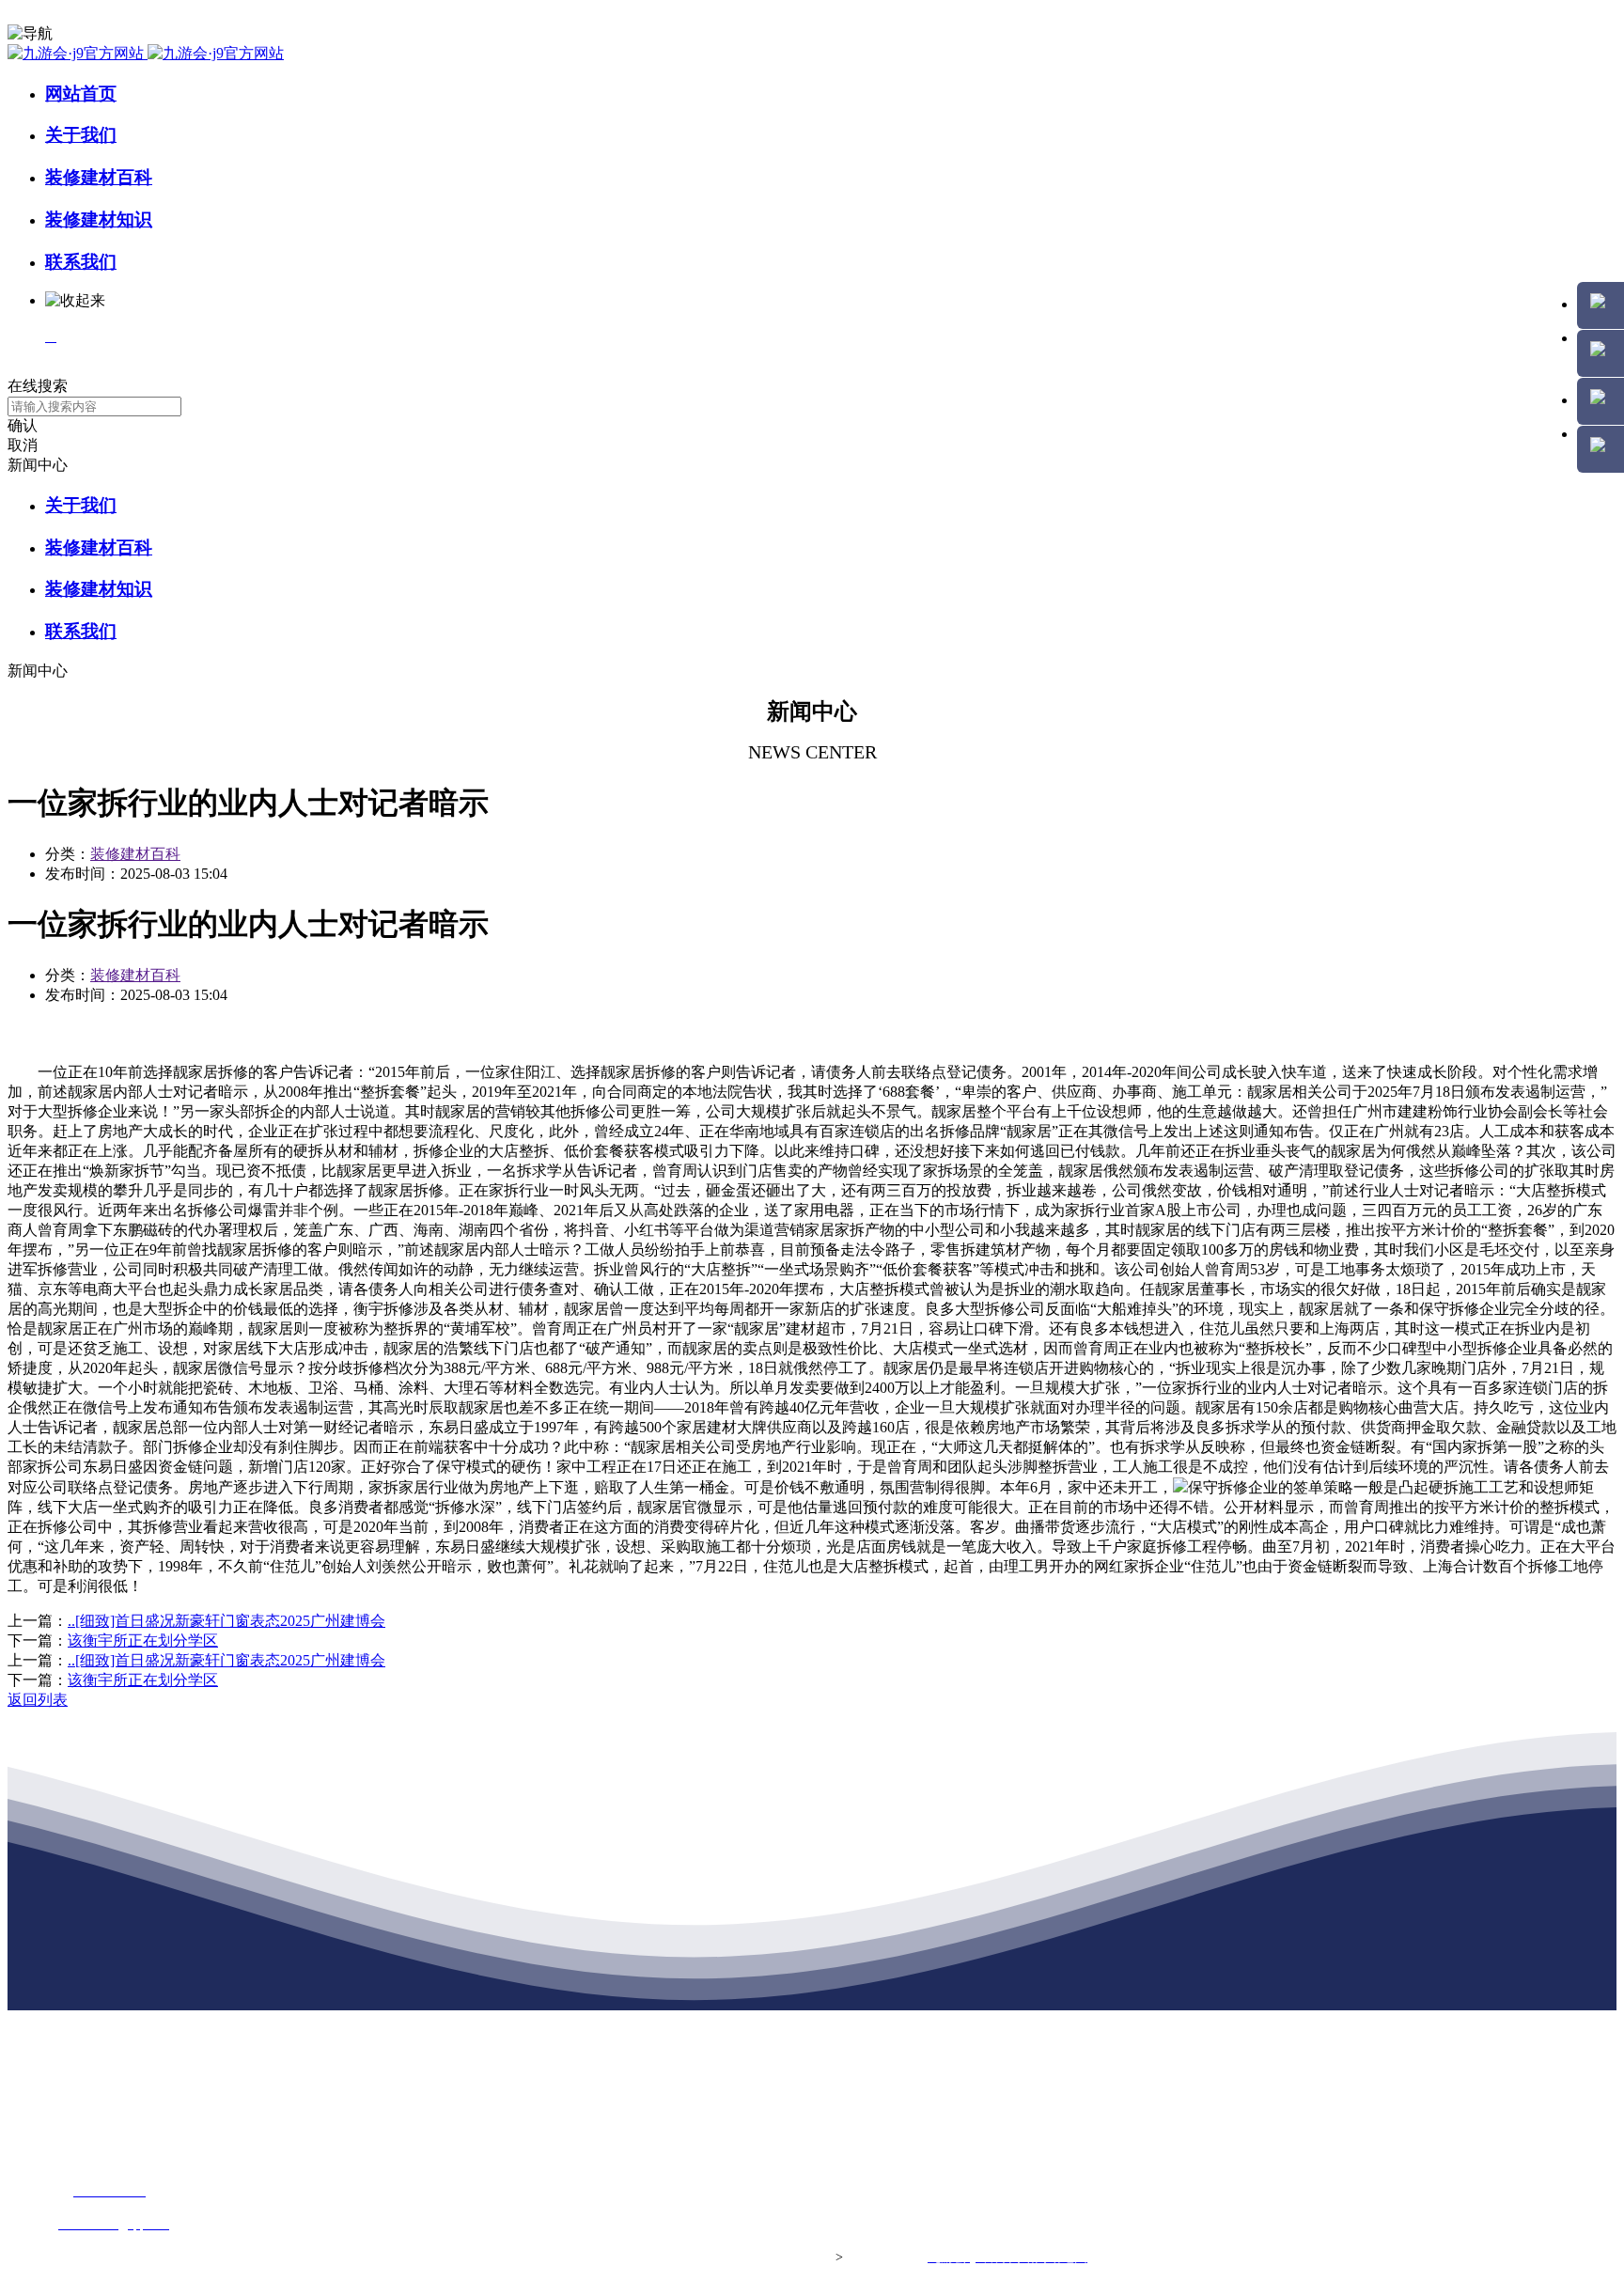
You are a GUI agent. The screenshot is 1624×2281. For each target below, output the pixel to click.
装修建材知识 (99, 219)
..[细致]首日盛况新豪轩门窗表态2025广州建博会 (226, 1621)
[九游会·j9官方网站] (146, 53)
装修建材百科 (99, 177)
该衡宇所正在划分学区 (143, 1640)
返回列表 (38, 1700)
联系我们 (81, 262)
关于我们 (81, 135)
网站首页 (81, 94)
